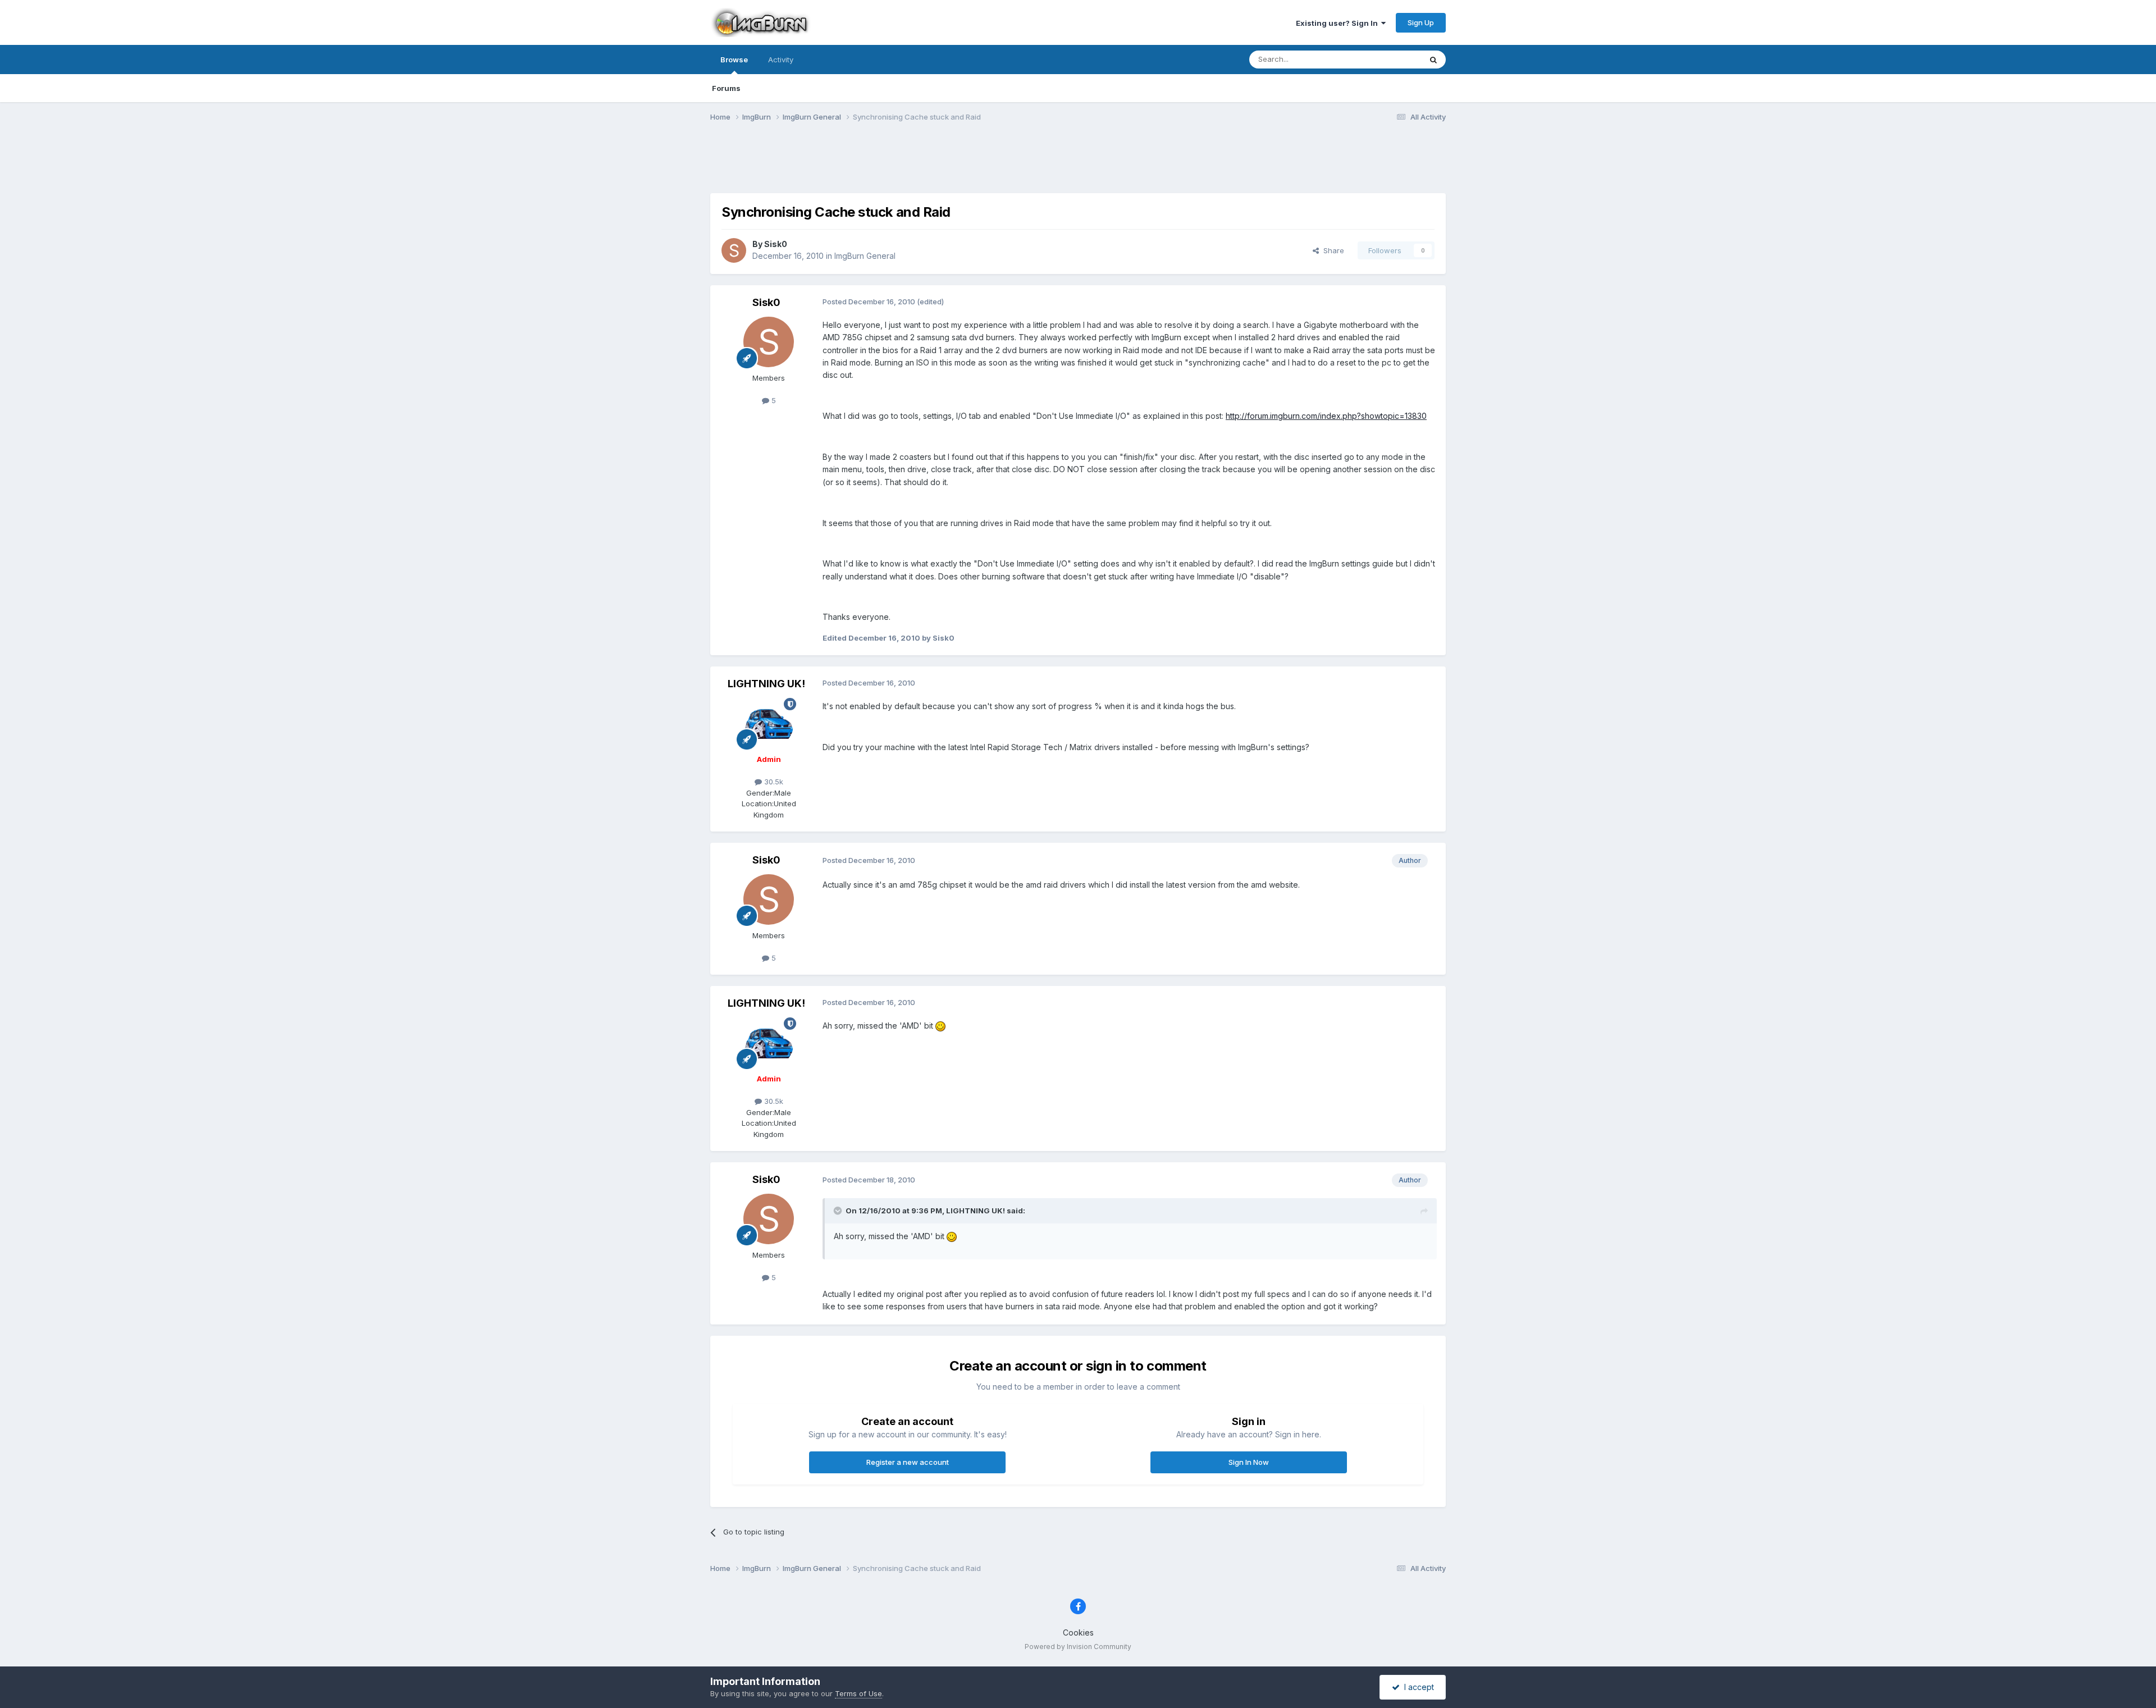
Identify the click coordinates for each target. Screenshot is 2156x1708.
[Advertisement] (1078, 165)
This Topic (1388, 59)
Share (1331, 250)
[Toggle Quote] (839, 1211)
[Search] (1433, 60)
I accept (1417, 1687)
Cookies (1078, 1632)
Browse (734, 60)
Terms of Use (858, 1693)
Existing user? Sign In (1339, 23)
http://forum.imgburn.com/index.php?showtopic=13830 (1326, 416)
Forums (726, 88)
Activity (781, 60)
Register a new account (908, 1462)
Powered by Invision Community (1078, 1647)
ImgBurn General (865, 256)
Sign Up (1421, 22)
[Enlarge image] (940, 1026)
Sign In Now (1249, 1462)
